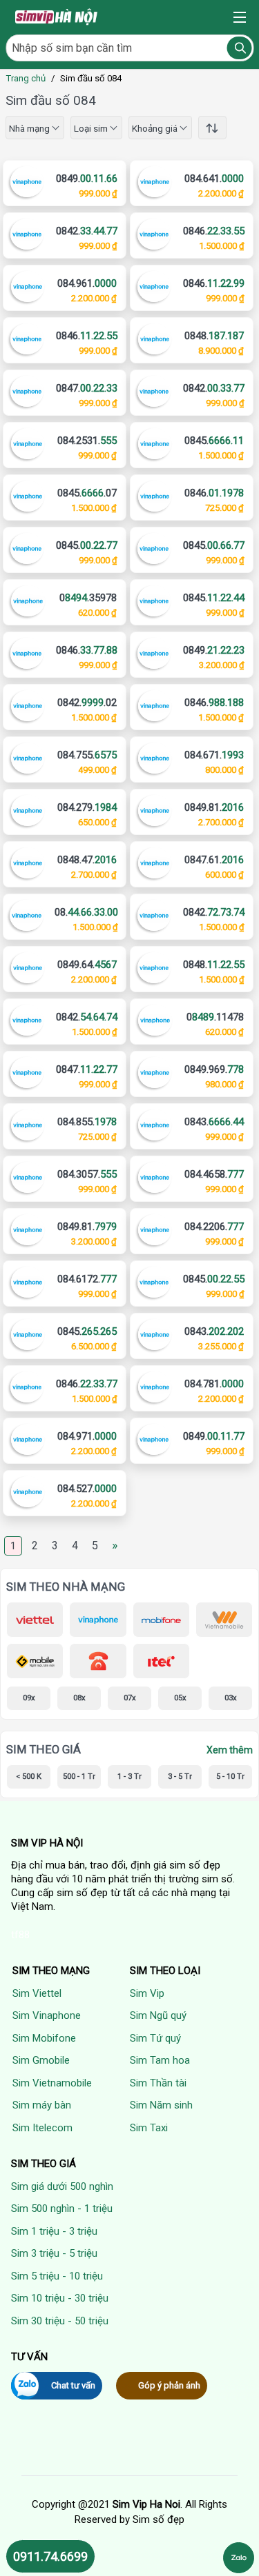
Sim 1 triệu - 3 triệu (54, 2231)
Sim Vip (147, 1993)
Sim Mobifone (44, 2038)
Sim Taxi (149, 2128)
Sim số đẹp (159, 2519)
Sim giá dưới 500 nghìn (62, 2186)
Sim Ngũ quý (158, 2015)
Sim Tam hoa (160, 2060)
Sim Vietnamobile (52, 2083)
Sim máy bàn (42, 2105)
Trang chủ (26, 78)
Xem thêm (230, 1750)
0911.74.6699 (50, 2556)
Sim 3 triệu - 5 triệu (54, 2253)
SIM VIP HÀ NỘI (47, 1843)
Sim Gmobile (41, 2060)
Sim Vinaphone (47, 2015)
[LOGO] (57, 17)
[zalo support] (239, 2558)
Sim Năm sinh (161, 2105)
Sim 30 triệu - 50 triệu (60, 2321)
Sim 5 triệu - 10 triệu (57, 2276)
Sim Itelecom (42, 2128)
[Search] (239, 48)
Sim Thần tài (158, 2083)
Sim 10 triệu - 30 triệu (60, 2298)
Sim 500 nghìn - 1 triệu (62, 2208)
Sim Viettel (37, 1993)
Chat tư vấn (73, 2385)
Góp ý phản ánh (169, 2385)
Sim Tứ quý (155, 2038)
